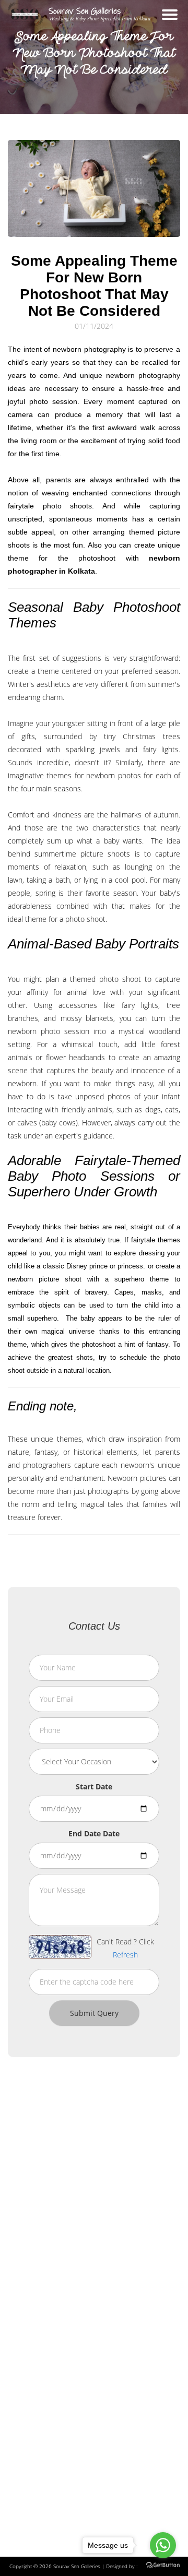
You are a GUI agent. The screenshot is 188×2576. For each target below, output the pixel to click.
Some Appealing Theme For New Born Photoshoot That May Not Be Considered (94, 286)
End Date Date (94, 1833)
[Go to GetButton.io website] (163, 2565)
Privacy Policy (37, 2422)
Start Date (94, 1786)
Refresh (125, 1955)
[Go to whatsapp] (163, 2545)
